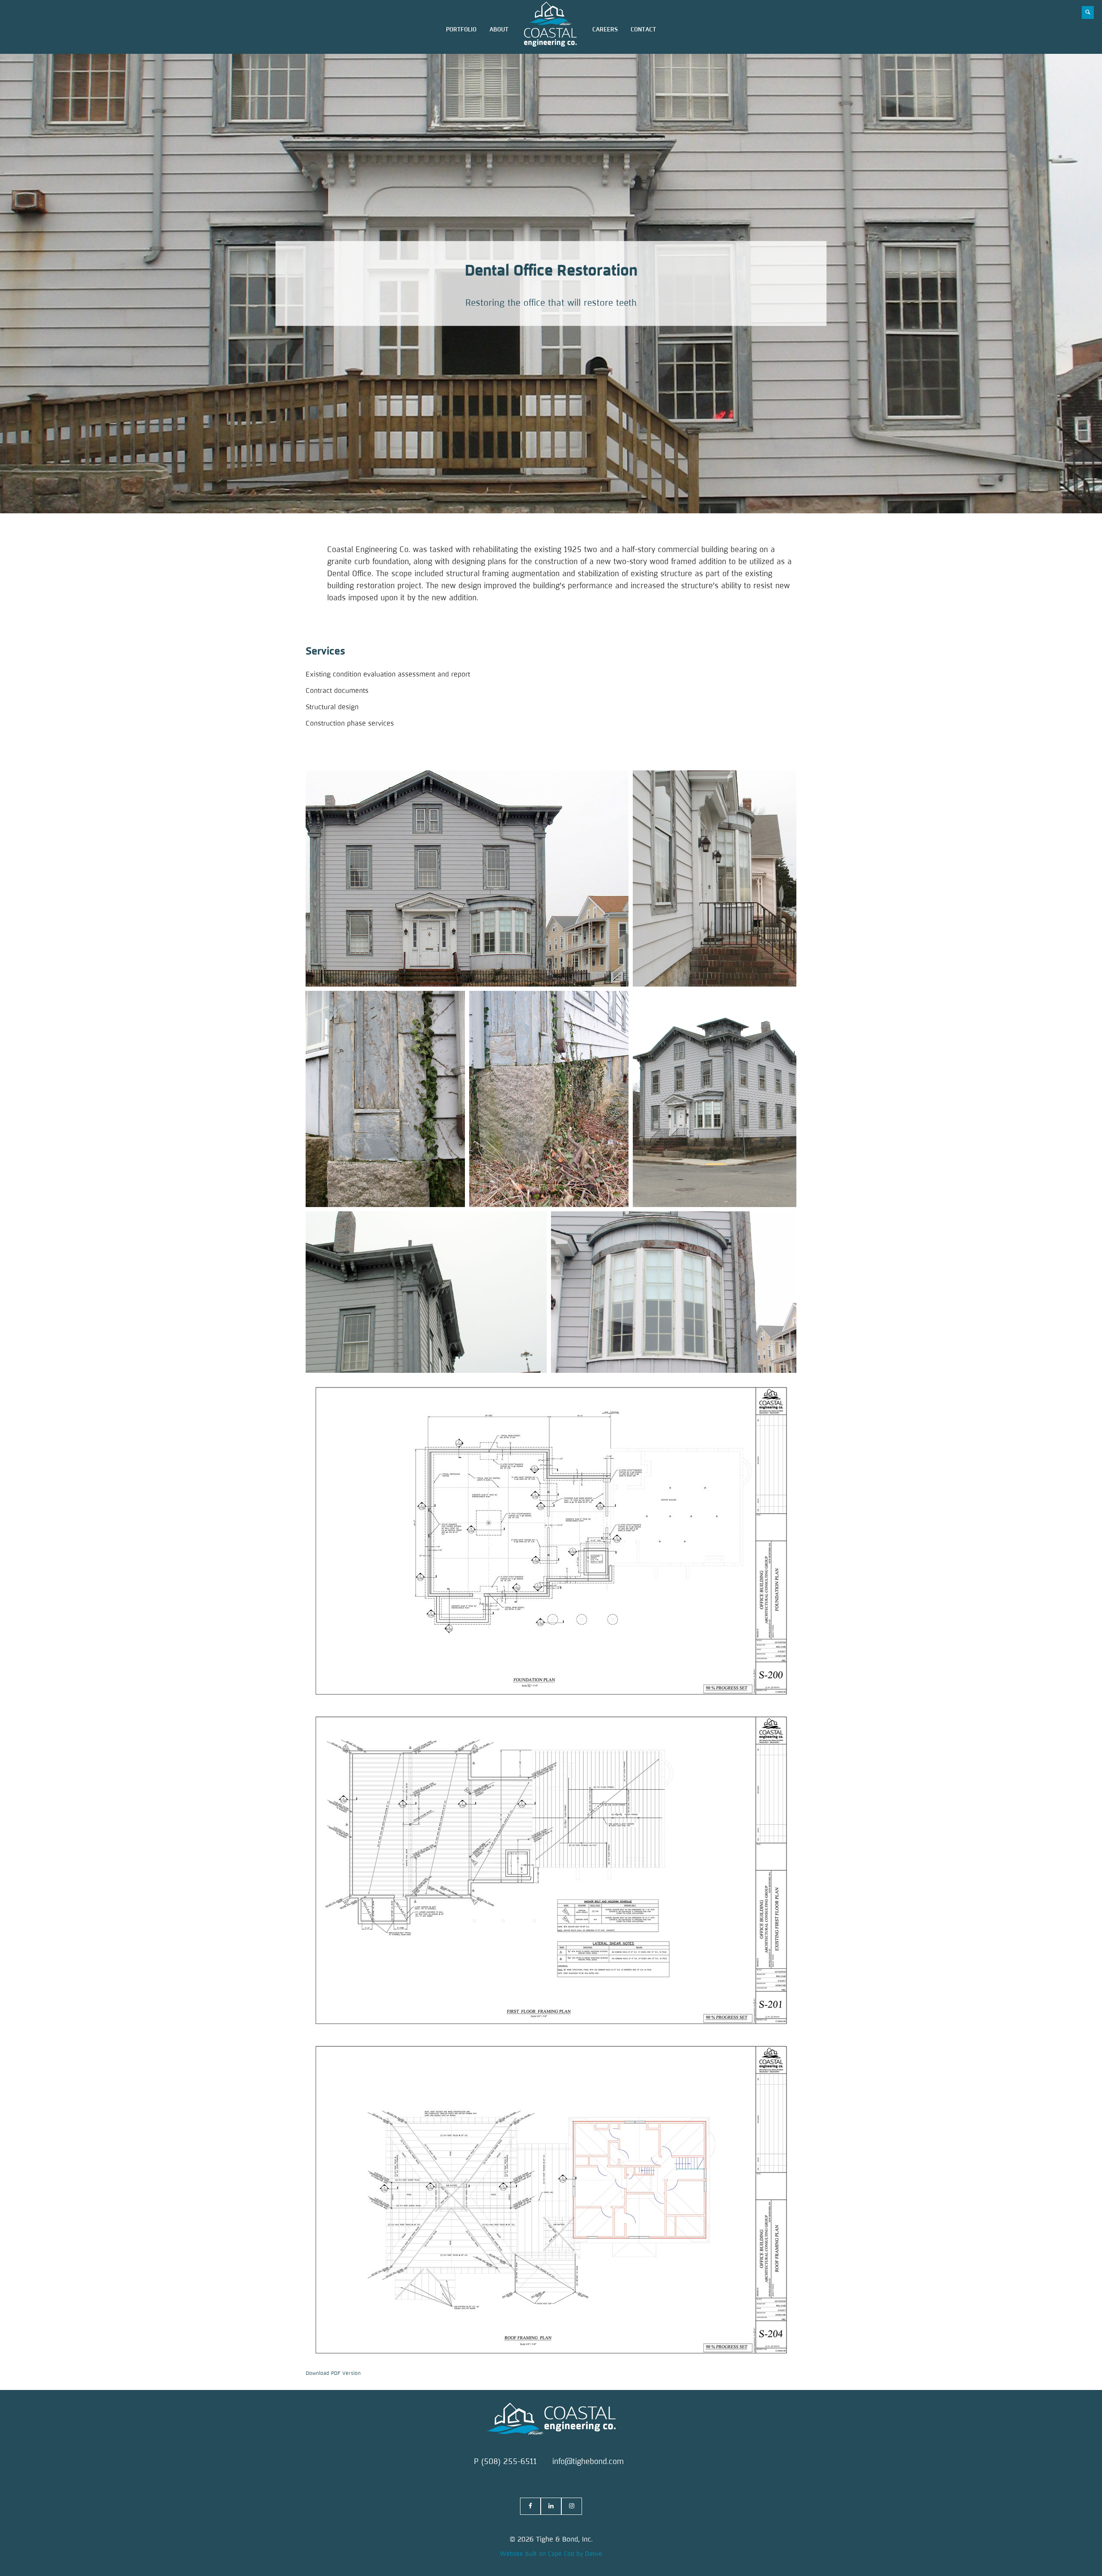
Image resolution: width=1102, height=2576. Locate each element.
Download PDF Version (333, 2373)
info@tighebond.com (588, 2461)
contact (643, 29)
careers (605, 29)
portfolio (461, 29)
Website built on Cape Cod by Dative (551, 2554)
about (499, 29)
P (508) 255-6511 (505, 2461)
